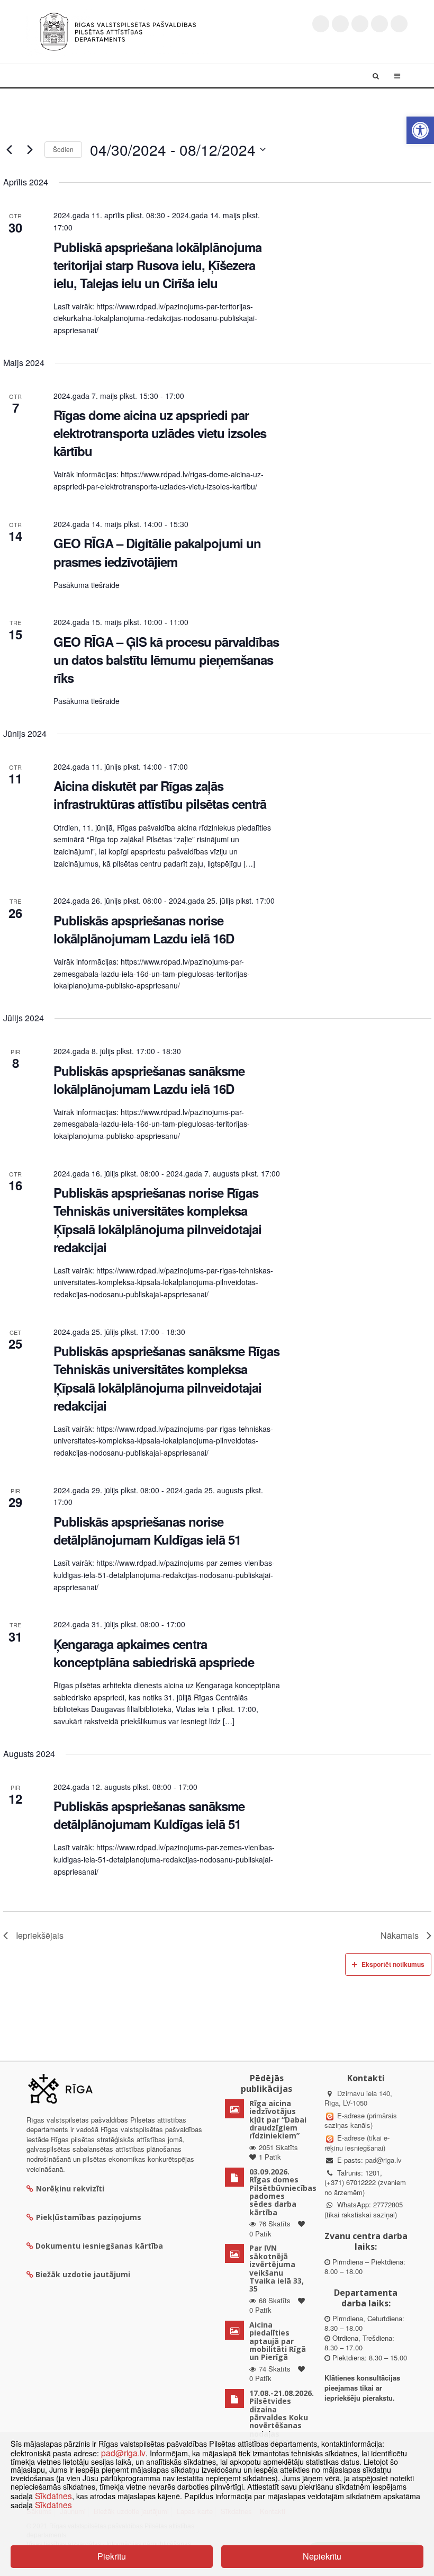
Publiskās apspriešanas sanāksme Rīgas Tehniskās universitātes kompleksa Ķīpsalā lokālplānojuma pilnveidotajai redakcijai (166, 1378)
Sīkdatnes (53, 2495)
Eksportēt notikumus (393, 1964)
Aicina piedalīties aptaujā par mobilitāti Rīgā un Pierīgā (278, 2341)
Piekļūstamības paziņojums (89, 2217)
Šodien (63, 149)
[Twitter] (321, 24)
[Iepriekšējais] (10, 149)
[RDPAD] (118, 30)
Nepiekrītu (322, 2556)
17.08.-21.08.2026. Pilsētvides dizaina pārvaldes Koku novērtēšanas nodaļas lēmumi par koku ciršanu (282, 2422)
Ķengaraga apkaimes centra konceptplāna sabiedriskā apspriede (154, 1653)
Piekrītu (112, 2556)
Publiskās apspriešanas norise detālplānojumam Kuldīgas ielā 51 (147, 1530)
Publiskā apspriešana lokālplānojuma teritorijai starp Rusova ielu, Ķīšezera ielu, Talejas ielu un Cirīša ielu (157, 265)
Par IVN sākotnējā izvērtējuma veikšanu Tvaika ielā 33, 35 (277, 2268)
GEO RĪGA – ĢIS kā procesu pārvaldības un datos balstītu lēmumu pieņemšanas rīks (166, 659)
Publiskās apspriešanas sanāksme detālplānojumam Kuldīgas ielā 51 (149, 1815)
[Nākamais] (30, 149)
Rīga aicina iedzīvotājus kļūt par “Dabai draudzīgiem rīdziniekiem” (278, 2120)
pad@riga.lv (383, 2160)
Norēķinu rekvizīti (70, 2189)
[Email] (399, 24)
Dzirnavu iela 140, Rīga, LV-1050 (358, 2098)
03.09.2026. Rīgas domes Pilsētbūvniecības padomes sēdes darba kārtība (283, 2192)
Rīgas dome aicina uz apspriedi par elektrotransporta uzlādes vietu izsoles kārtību (160, 433)
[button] (420, 130)
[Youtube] (360, 24)
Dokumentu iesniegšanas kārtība (99, 2246)
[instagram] (379, 24)
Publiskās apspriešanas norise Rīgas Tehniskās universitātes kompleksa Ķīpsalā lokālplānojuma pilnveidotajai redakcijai (157, 1219)
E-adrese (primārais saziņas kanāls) (361, 2120)
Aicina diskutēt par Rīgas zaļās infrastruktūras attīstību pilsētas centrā (160, 795)
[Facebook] (340, 24)
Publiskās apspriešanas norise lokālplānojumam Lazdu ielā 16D (144, 929)
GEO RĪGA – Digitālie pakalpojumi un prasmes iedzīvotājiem (157, 552)
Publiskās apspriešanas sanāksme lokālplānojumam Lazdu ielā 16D (149, 1080)
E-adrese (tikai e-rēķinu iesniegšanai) (357, 2143)
